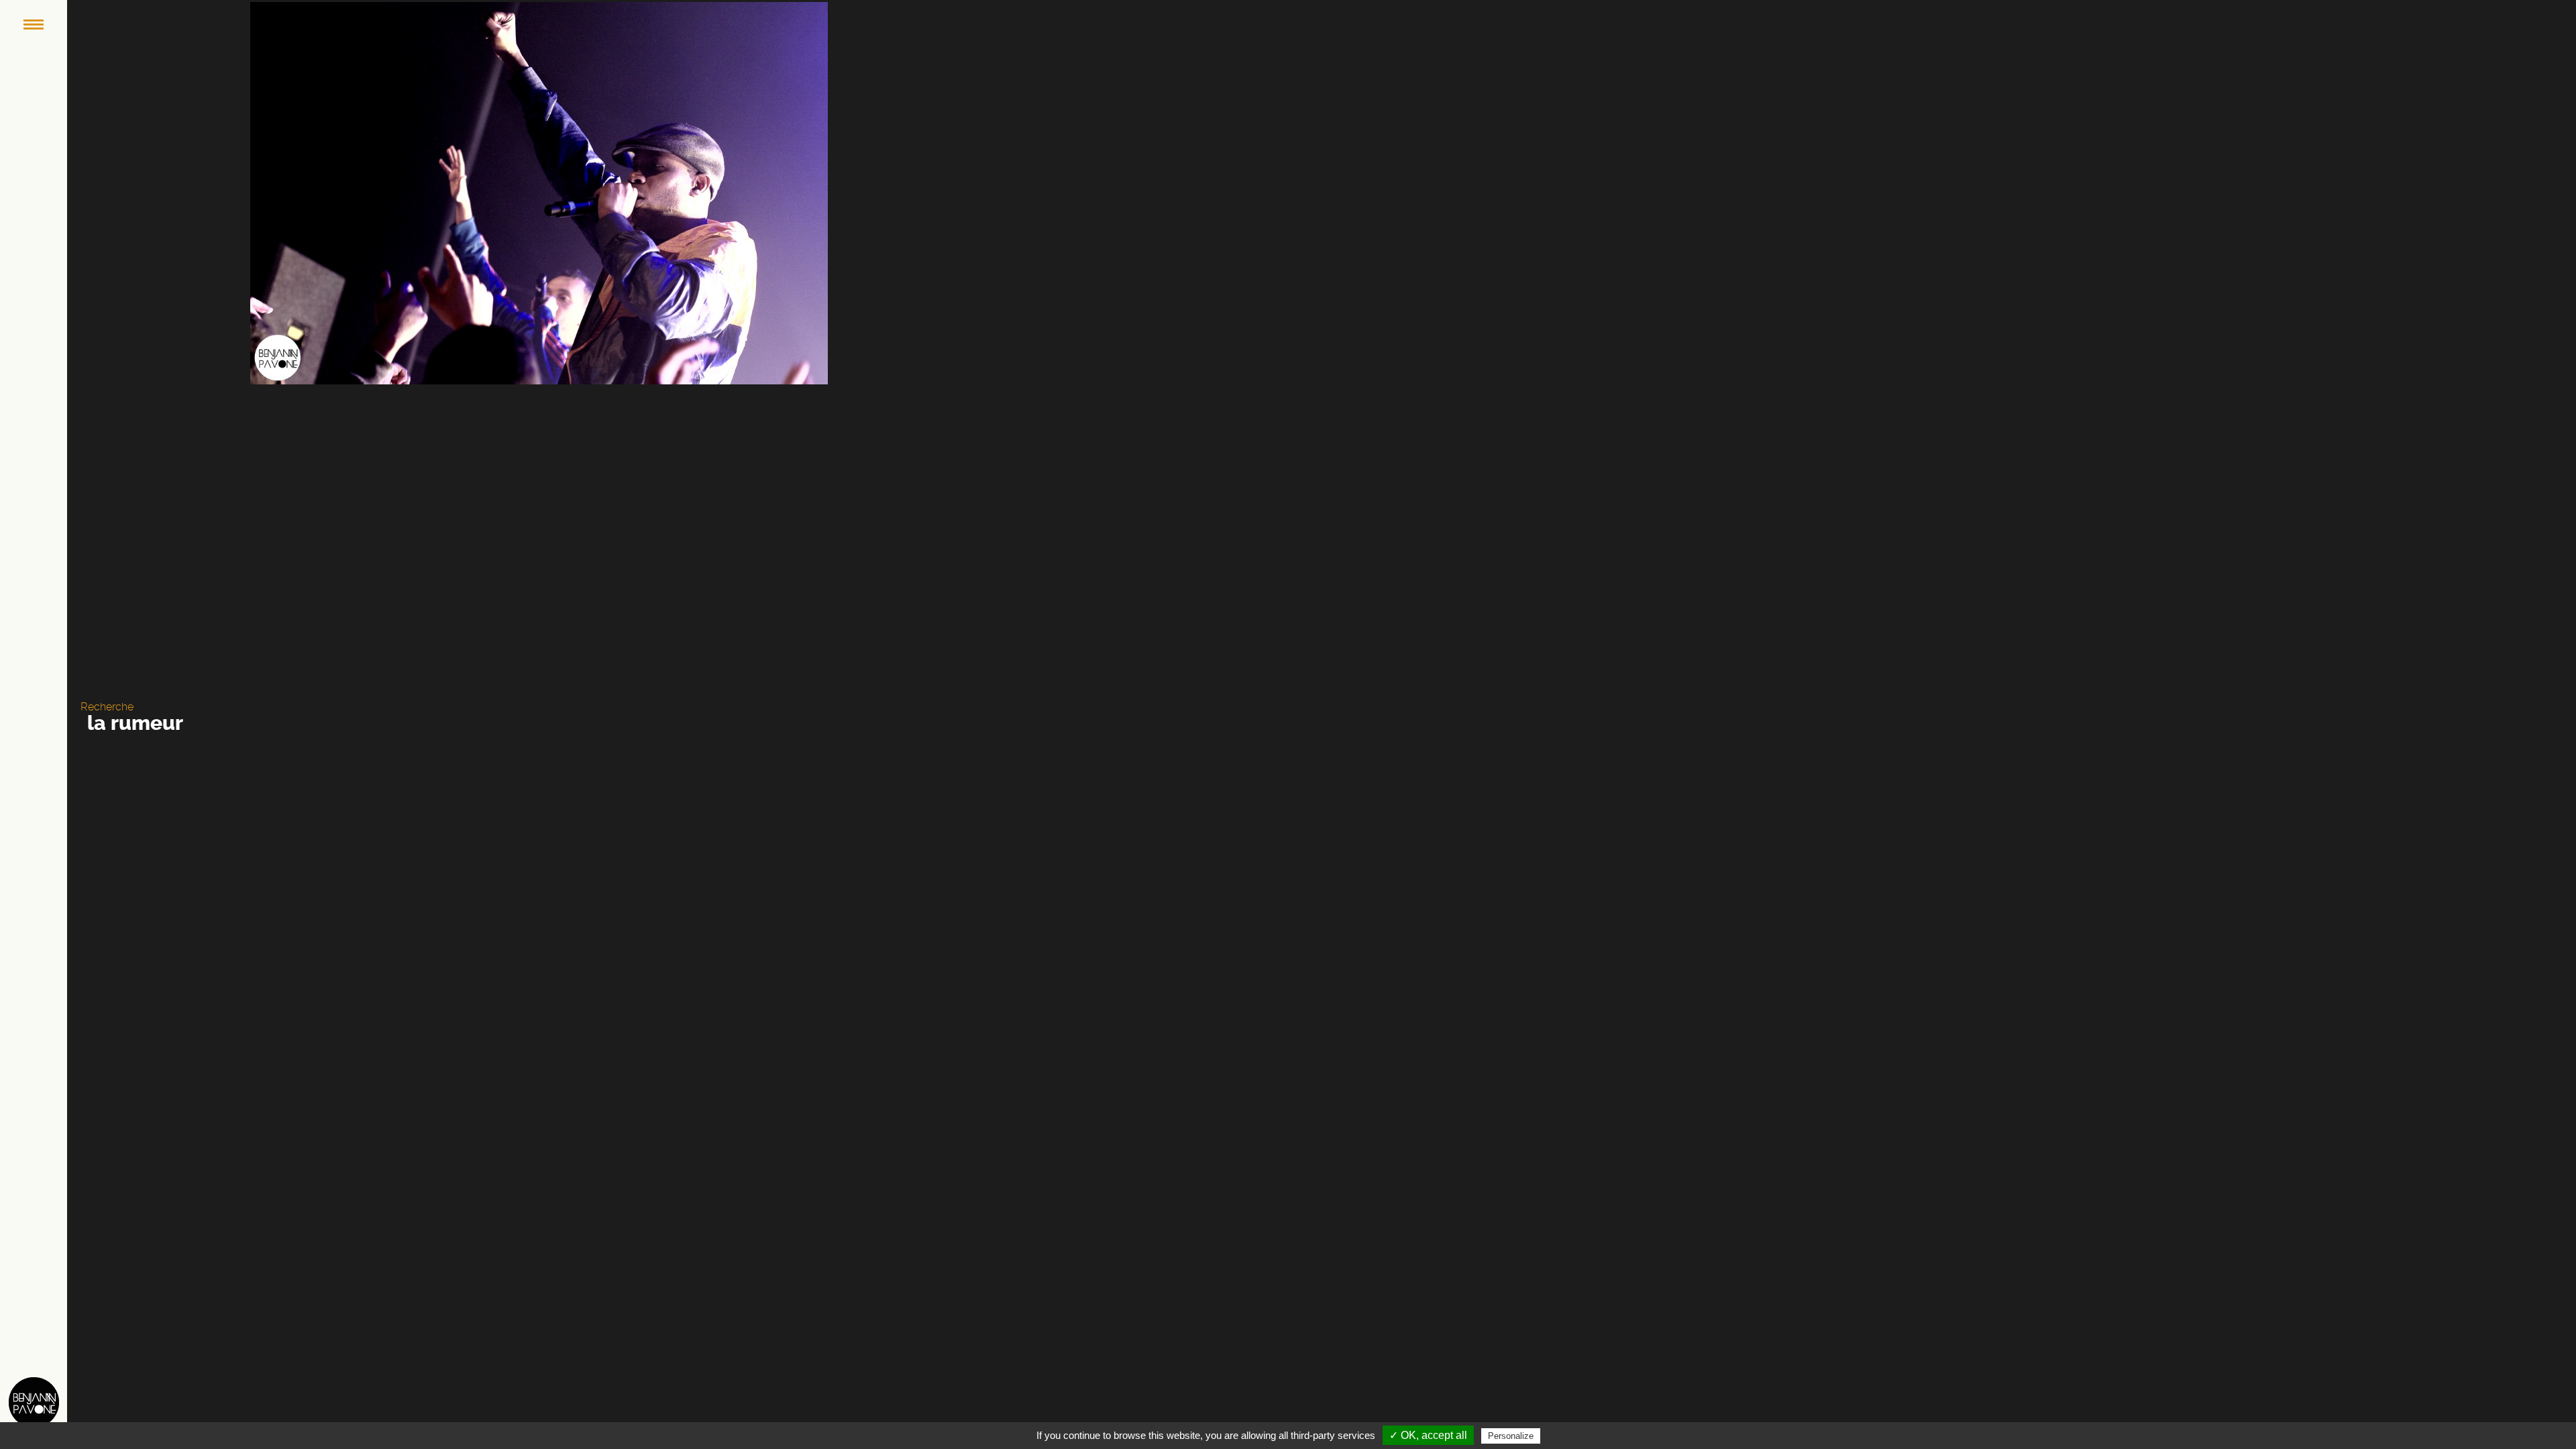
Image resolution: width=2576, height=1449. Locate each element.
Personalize (1511, 1436)
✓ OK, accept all (1428, 1435)
